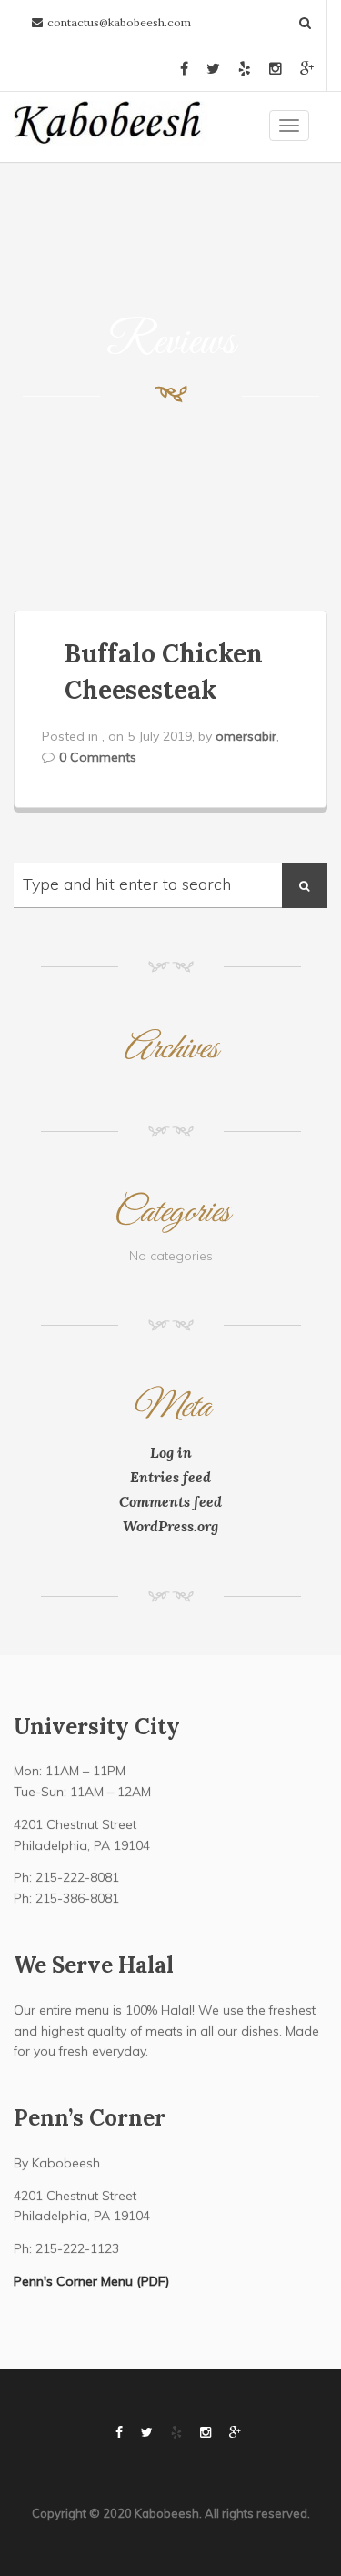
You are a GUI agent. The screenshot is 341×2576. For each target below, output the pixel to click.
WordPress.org (170, 1526)
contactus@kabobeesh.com (119, 22)
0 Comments (98, 757)
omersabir (246, 736)
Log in (171, 1452)
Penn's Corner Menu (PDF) (91, 2281)
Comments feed (170, 1501)
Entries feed (170, 1477)
